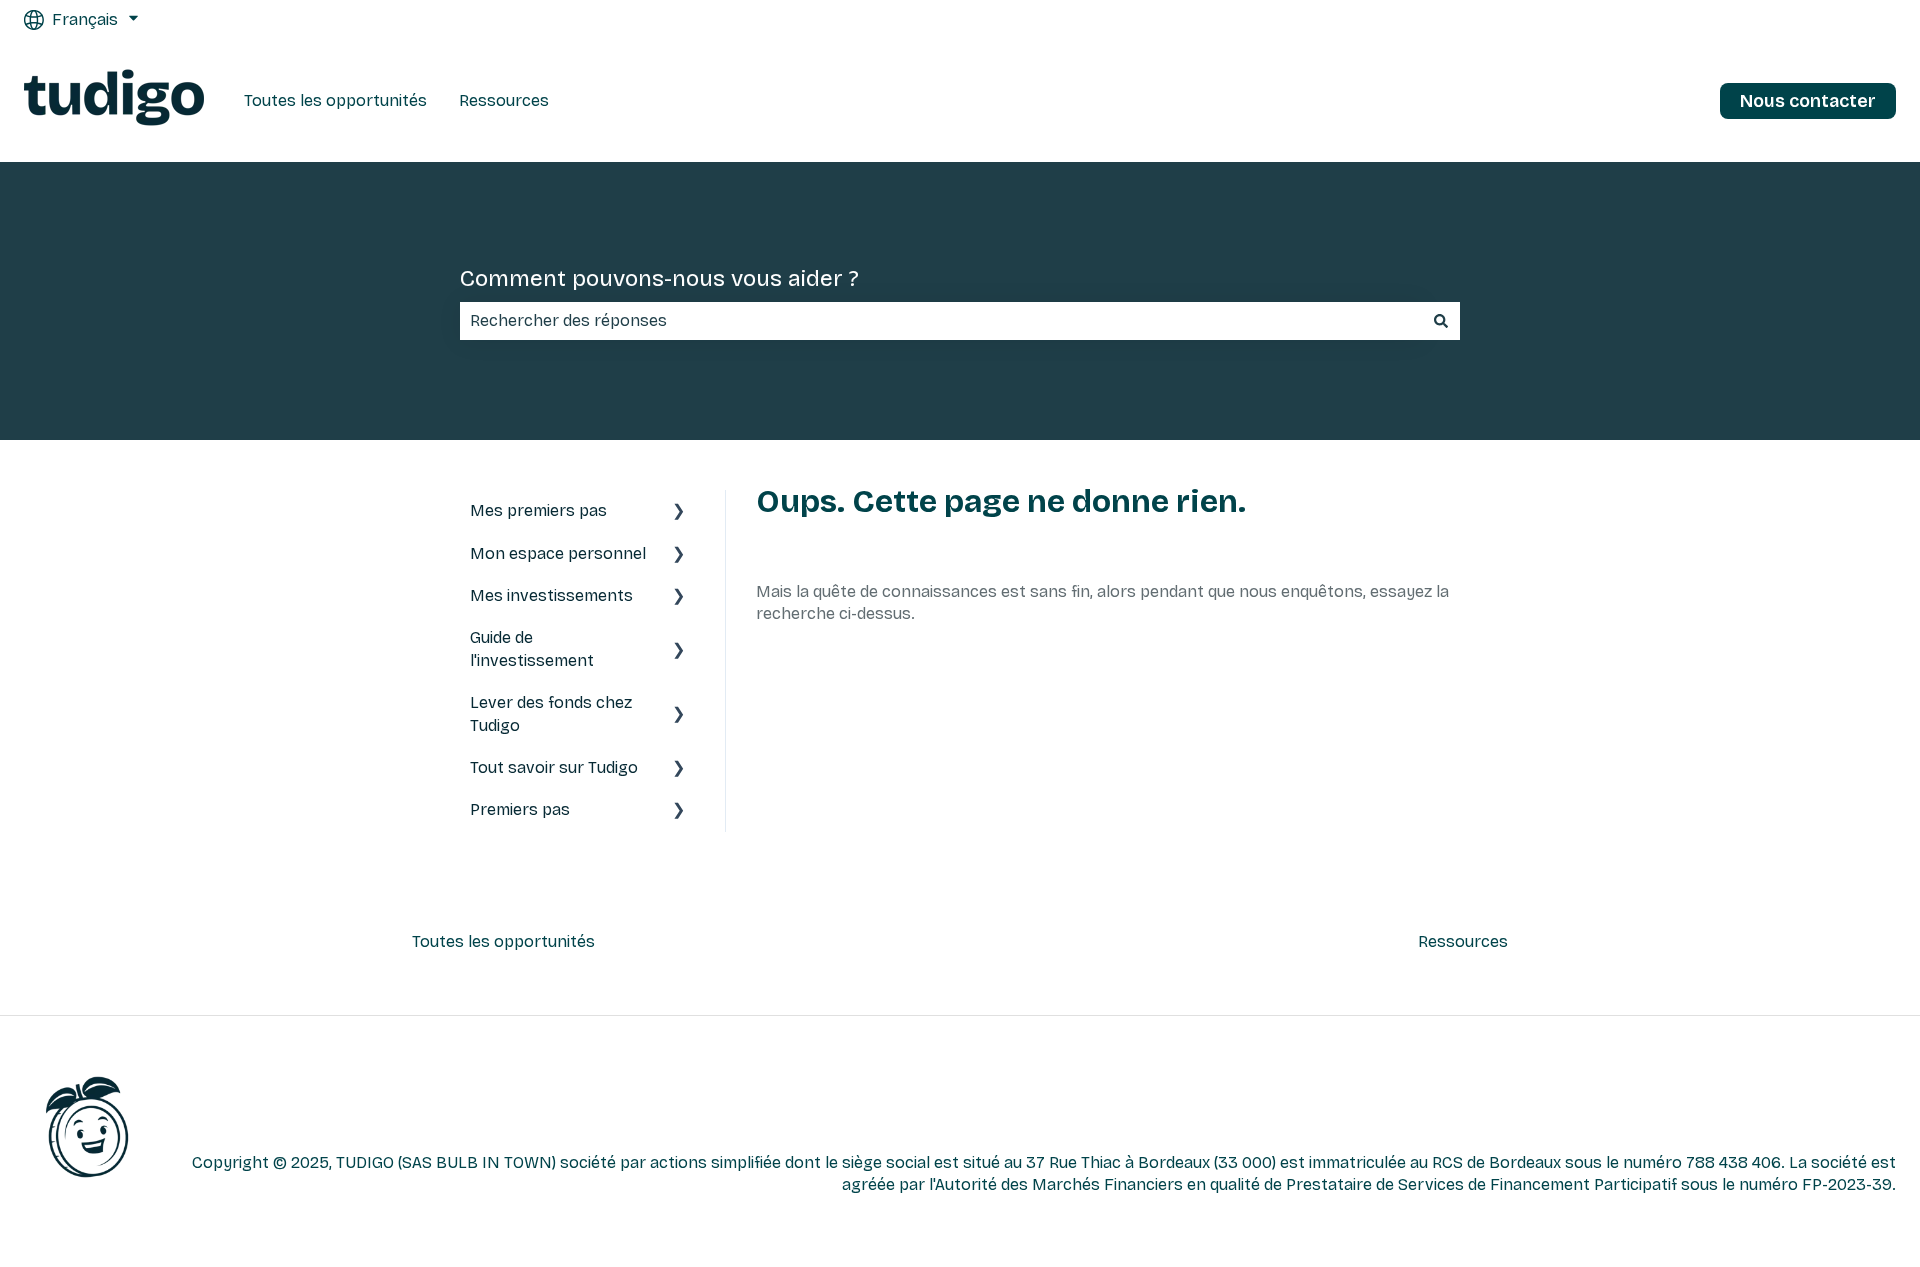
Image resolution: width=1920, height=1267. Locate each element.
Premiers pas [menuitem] (520, 809)
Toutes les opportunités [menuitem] (503, 941)
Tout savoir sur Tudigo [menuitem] (554, 767)
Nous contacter (1808, 101)
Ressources (504, 100)
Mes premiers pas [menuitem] (538, 510)
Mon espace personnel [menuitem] (558, 553)
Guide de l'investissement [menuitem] (532, 648)
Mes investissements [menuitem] (551, 595)
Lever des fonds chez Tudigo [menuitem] (551, 713)
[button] (679, 512)
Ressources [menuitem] (1463, 941)
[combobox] (941, 321)
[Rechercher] (1441, 321)
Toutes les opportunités (335, 100)
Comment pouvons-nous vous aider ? (659, 278)
